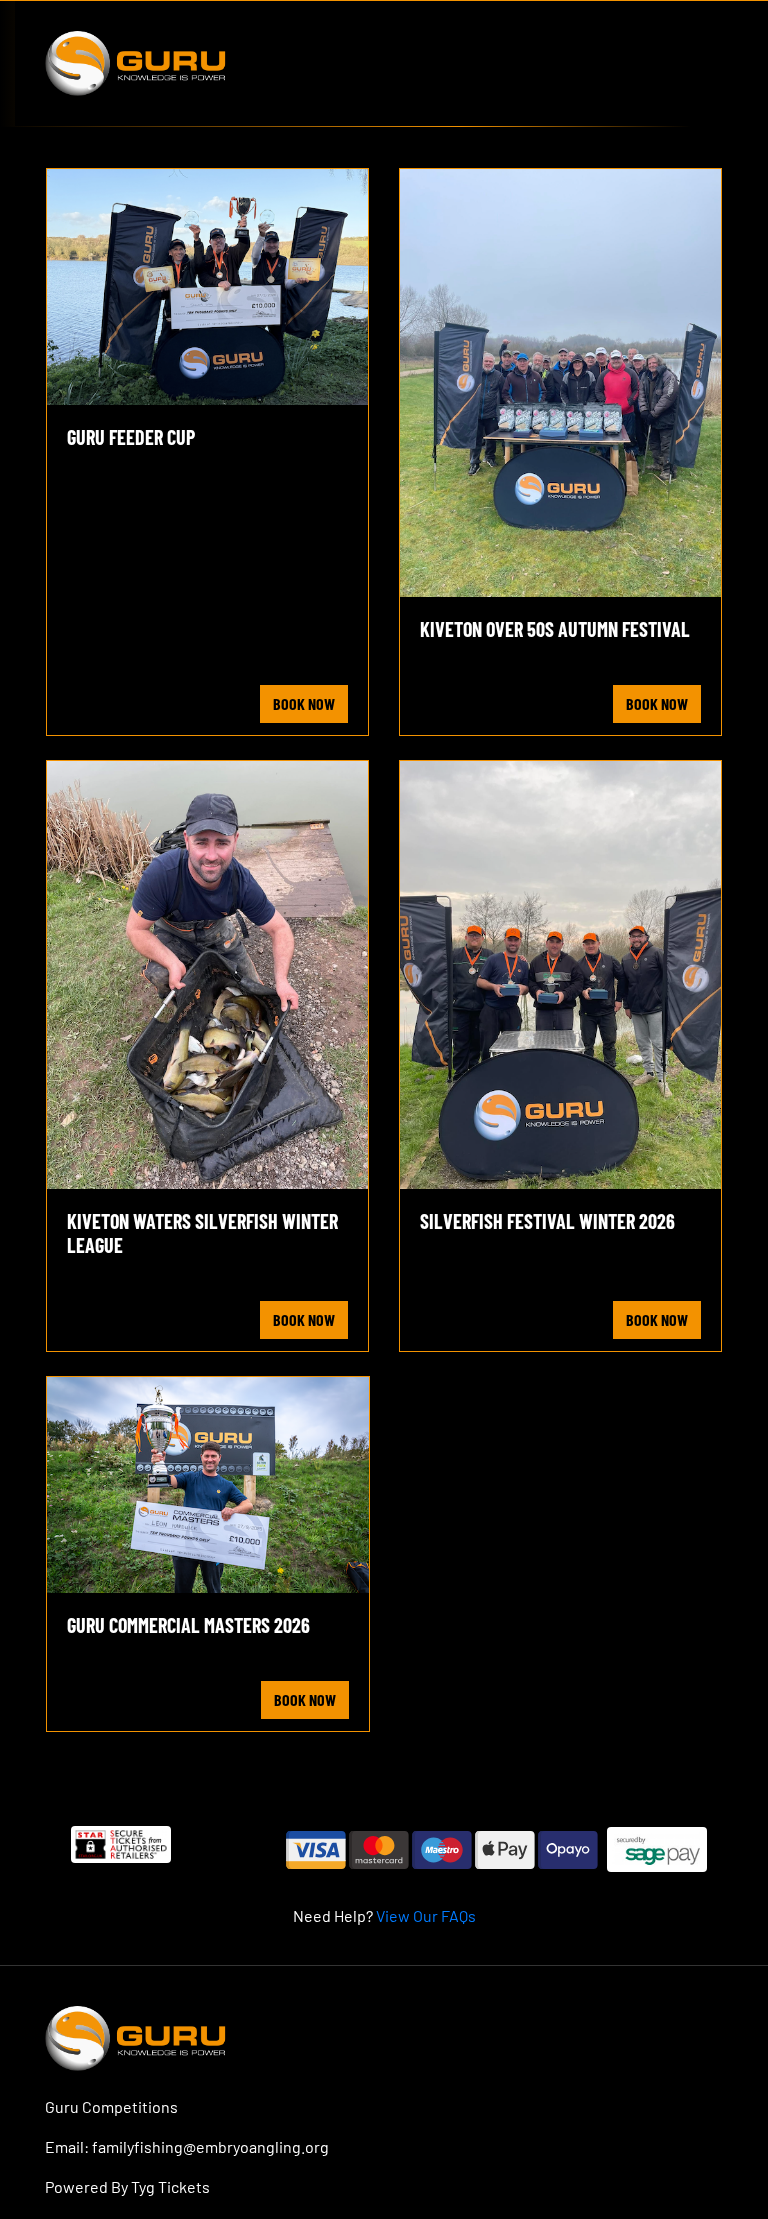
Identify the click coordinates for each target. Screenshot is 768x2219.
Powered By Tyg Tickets (127, 2186)
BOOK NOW (304, 703)
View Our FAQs (426, 1915)
